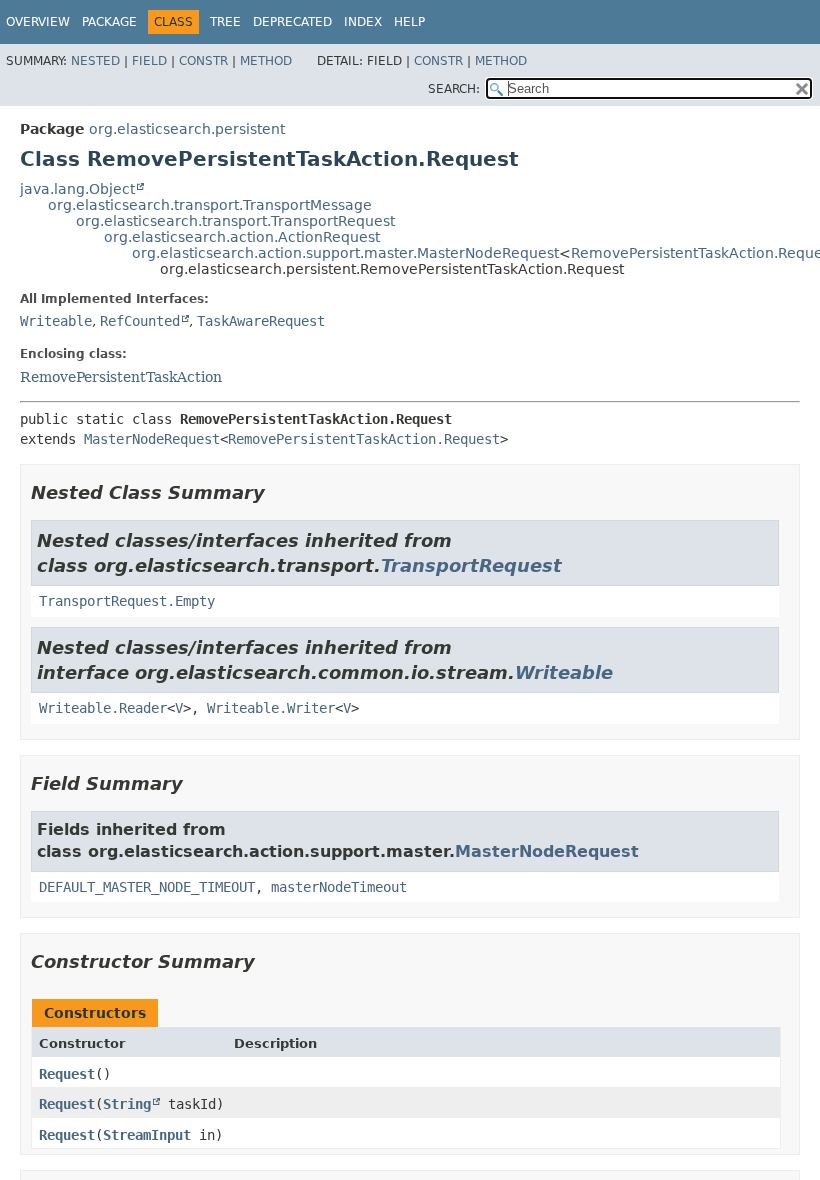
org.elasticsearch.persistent (187, 129)
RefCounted (140, 321)
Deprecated (292, 22)
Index (363, 22)
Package (109, 22)
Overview (38, 22)
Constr (203, 61)
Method (266, 61)
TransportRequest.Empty (127, 601)
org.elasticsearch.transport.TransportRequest (235, 221)
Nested (95, 61)
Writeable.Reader (103, 708)
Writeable (56, 321)
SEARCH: (454, 89)
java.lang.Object (77, 189)
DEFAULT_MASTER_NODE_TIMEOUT (147, 887)
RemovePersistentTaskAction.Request (364, 439)
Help (409, 22)
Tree (225, 22)
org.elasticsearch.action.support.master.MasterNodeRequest (345, 253)
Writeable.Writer (271, 708)
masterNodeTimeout (339, 887)
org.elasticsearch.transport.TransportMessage (210, 205)
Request (67, 1074)
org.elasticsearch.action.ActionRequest (242, 237)
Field (149, 61)
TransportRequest (471, 565)
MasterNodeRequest (152, 439)
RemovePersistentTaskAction (121, 377)
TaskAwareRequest (261, 321)
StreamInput (147, 1135)
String (127, 1104)
